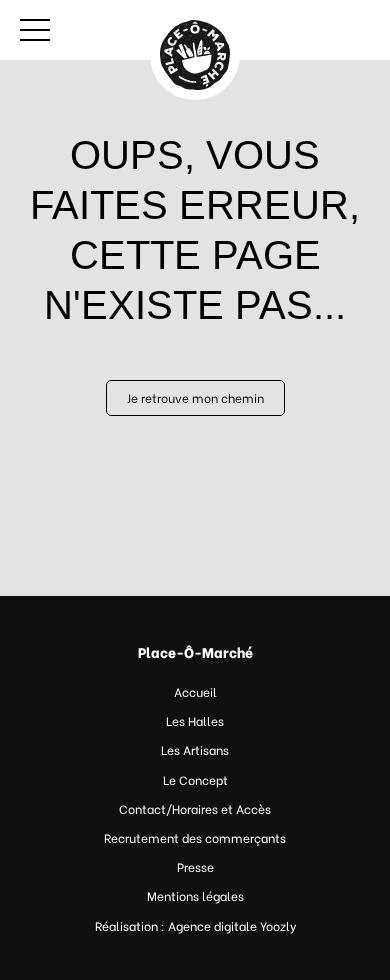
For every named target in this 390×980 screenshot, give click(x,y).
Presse (195, 866)
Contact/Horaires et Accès (195, 808)
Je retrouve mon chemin (195, 397)
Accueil (195, 691)
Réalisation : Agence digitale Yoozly (195, 925)
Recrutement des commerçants (195, 837)
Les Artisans (195, 749)
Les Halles (195, 720)
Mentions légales (195, 895)
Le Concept (195, 779)
